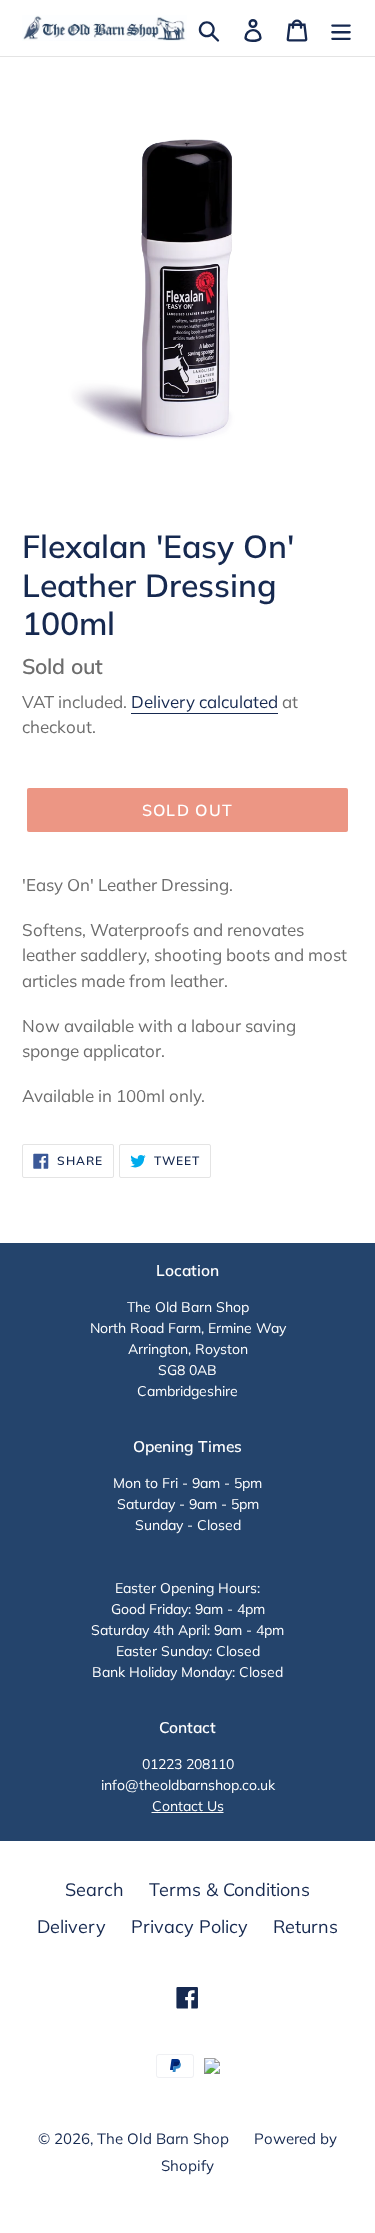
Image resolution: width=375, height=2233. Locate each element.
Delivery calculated (204, 701)
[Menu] (341, 28)
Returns (305, 1926)
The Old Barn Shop (163, 2138)
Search (94, 1889)
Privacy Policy (189, 1926)
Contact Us (188, 1806)
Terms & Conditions (229, 1889)
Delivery (71, 1926)
